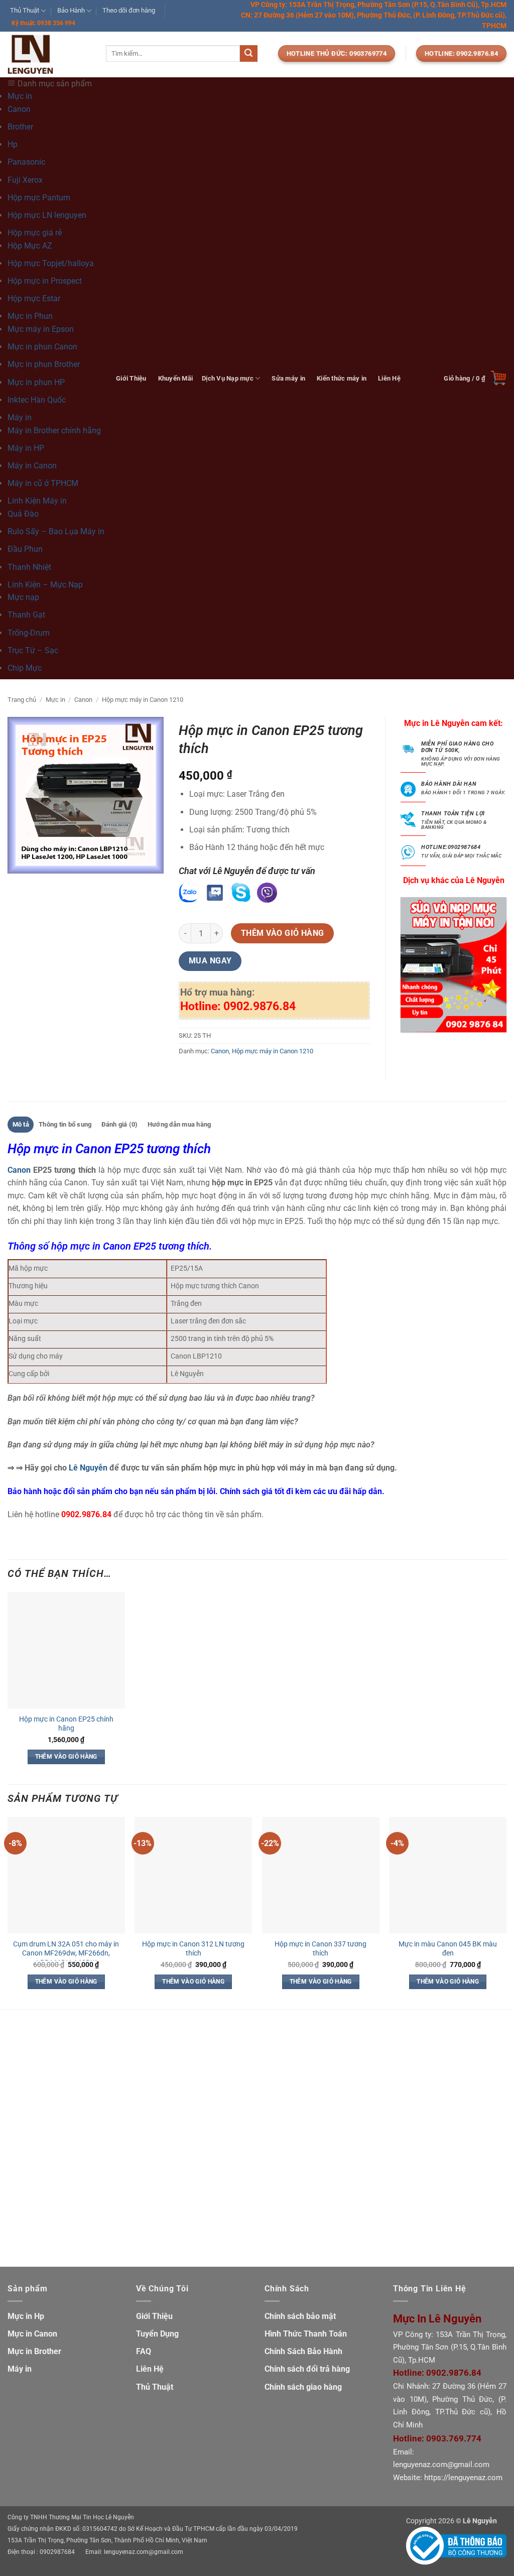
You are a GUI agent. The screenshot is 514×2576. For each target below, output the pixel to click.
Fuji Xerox (25, 180)
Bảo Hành (71, 10)
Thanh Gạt (26, 615)
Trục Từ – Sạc (33, 650)
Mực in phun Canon (42, 347)
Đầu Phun (25, 549)
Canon (19, 109)
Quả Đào (23, 514)
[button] (475, 378)
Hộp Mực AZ (30, 246)
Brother (20, 127)
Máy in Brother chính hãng (54, 431)
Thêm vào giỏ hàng (283, 933)
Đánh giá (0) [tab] (120, 1124)
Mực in (55, 700)
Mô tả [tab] (21, 1124)
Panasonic (26, 162)
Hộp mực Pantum (39, 198)
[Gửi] (248, 54)
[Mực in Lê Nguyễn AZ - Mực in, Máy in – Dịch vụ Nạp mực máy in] (49, 54)
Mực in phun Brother (44, 364)
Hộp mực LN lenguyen (47, 215)
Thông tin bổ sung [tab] (65, 1124)
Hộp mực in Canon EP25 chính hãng (66, 1724)
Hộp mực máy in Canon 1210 (143, 700)
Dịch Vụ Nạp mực (228, 378)
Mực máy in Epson (41, 329)
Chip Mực (25, 668)
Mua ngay (210, 961)
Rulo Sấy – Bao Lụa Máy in (56, 531)
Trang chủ (22, 700)
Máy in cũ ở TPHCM (43, 483)
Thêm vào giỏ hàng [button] (66, 1757)
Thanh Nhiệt (29, 567)
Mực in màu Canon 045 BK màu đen (448, 1949)
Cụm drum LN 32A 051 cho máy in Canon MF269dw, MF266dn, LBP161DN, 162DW (66, 1953)
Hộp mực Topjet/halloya (51, 263)
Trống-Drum (29, 633)
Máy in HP (26, 448)
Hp (13, 144)
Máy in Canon (32, 466)
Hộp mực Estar (34, 298)
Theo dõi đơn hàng (129, 10)
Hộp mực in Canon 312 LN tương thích (193, 1949)
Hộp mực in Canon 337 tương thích (320, 1949)
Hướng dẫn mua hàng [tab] (179, 1124)
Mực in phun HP (36, 382)
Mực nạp (23, 597)
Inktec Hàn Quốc (37, 400)
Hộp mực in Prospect (45, 281)
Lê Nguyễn (88, 1468)
